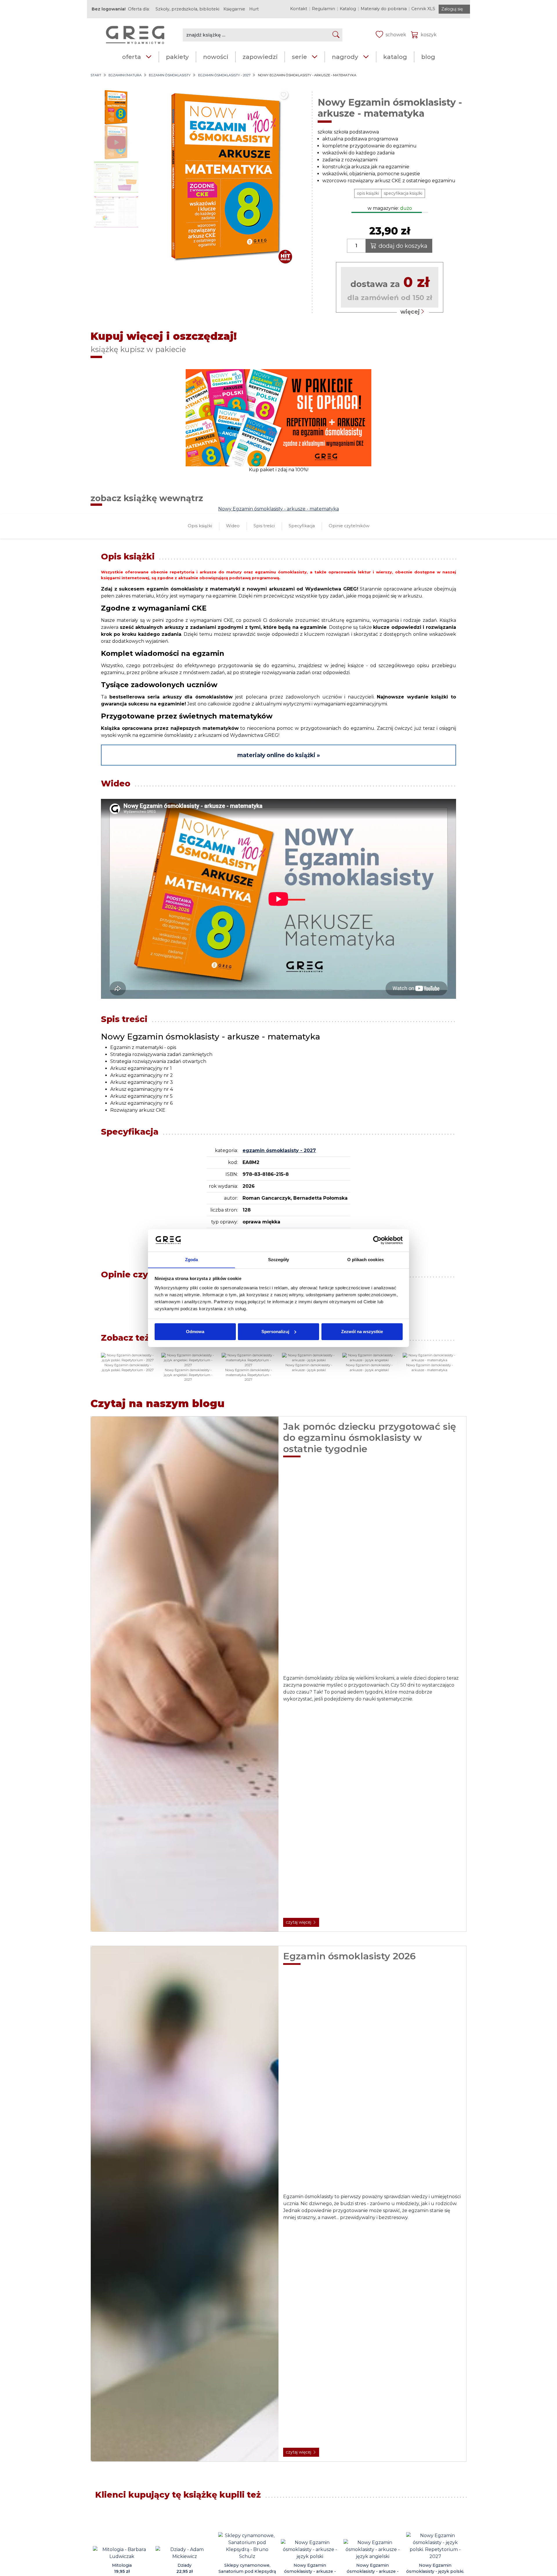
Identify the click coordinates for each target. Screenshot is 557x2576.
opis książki (368, 193)
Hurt (254, 9)
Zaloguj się (452, 9)
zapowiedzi (260, 57)
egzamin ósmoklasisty (170, 75)
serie (299, 57)
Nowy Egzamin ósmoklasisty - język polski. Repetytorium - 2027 (128, 1368)
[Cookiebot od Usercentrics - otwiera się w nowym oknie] (377, 1240)
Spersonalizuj (275, 1332)
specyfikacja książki (403, 193)
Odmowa (195, 1332)
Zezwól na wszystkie (362, 1332)
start (96, 75)
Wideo (233, 526)
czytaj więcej (299, 1922)
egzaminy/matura (125, 75)
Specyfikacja (302, 526)
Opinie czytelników (349, 526)
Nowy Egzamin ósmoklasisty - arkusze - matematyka (278, 509)
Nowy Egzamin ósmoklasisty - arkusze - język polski (309, 1368)
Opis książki (200, 526)
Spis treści (264, 526)
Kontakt (299, 9)
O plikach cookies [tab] (366, 1259)
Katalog (348, 9)
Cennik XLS (423, 9)
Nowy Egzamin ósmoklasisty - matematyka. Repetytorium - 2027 (248, 1375)
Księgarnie (234, 9)
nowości (216, 57)
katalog (395, 57)
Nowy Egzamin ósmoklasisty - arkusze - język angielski (369, 1368)
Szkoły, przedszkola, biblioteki (187, 9)
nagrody (345, 57)
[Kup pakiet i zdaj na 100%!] (278, 417)
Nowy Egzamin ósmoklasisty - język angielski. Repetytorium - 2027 (188, 1375)
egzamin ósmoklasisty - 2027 (224, 75)
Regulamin (323, 9)
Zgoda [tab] (192, 1259)
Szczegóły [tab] (279, 1259)
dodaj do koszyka (403, 246)
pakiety (177, 57)
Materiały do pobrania (384, 9)
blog (428, 57)
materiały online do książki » (279, 755)
